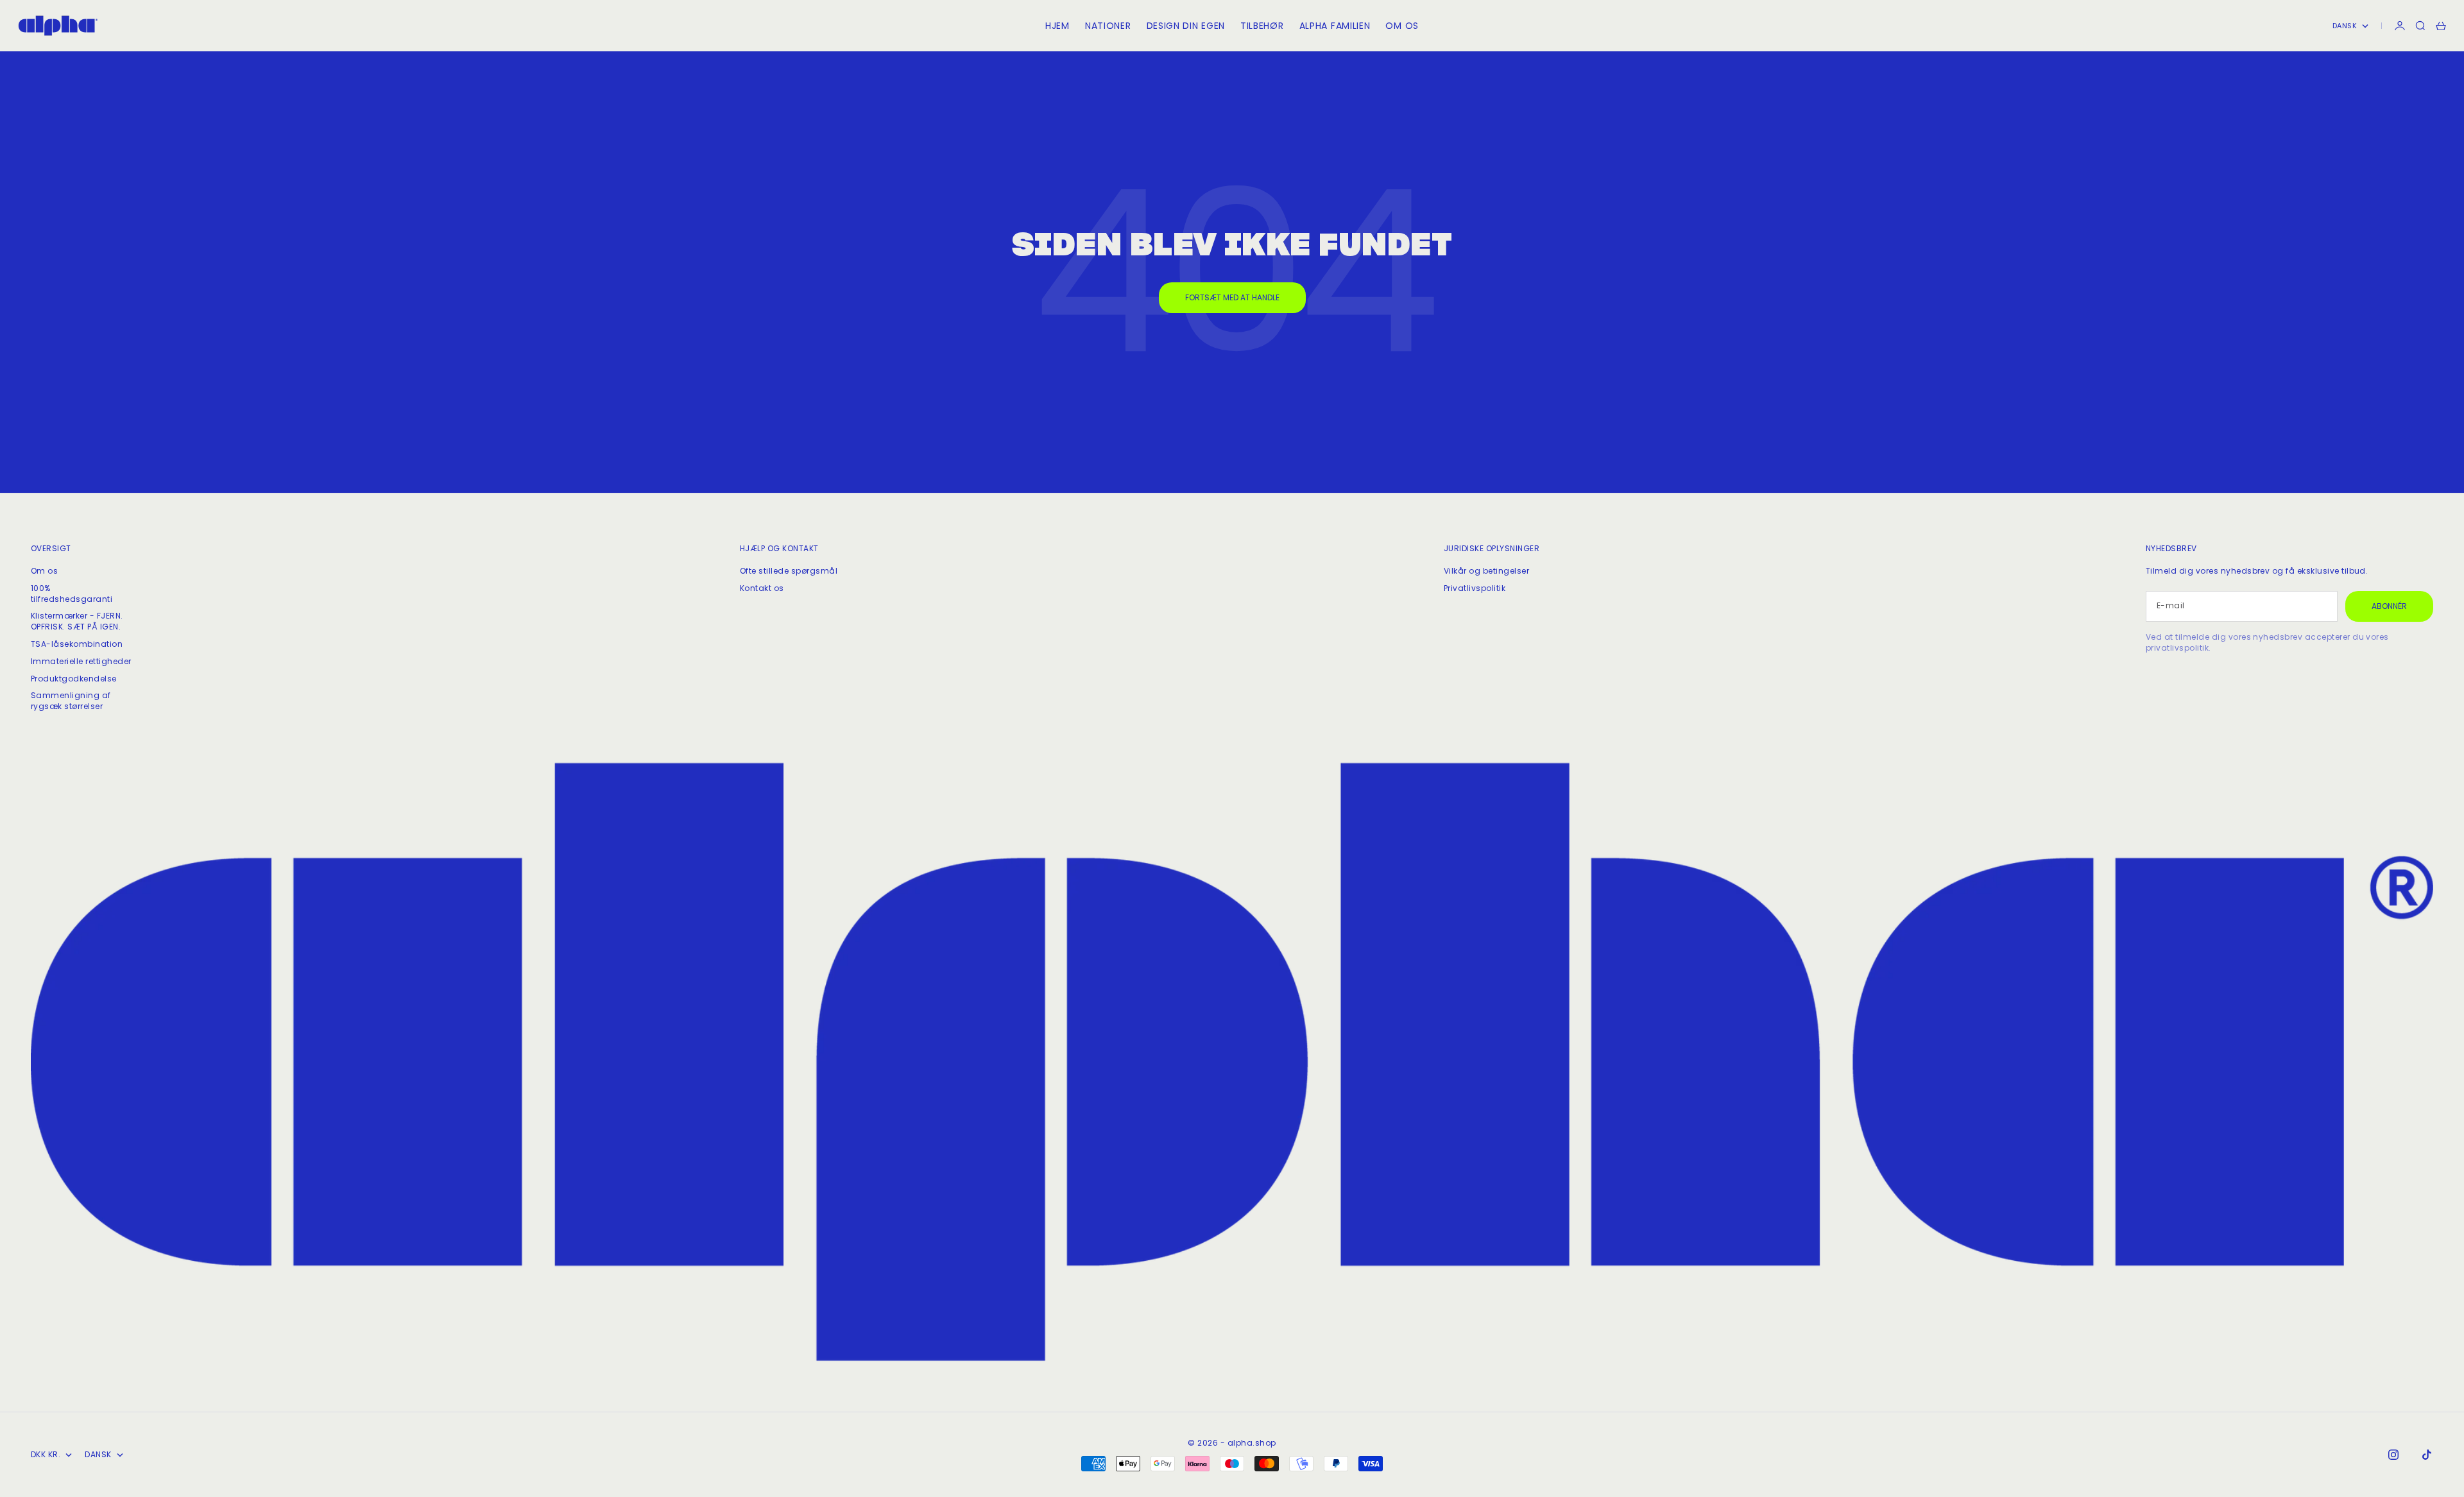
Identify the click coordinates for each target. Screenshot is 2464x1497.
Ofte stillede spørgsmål (789, 571)
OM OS (1402, 26)
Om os (44, 571)
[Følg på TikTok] (2427, 1455)
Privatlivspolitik (1475, 588)
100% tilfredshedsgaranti (72, 594)
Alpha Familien (1335, 26)
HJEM (1057, 26)
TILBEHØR (1262, 26)
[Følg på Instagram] (2393, 1455)
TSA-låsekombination (77, 644)
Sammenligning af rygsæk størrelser (71, 701)
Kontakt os (762, 588)
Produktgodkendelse (74, 679)
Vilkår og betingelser (1486, 571)
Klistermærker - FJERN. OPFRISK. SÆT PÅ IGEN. (77, 621)
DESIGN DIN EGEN (1186, 26)
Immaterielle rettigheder (81, 661)
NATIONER (1108, 26)
